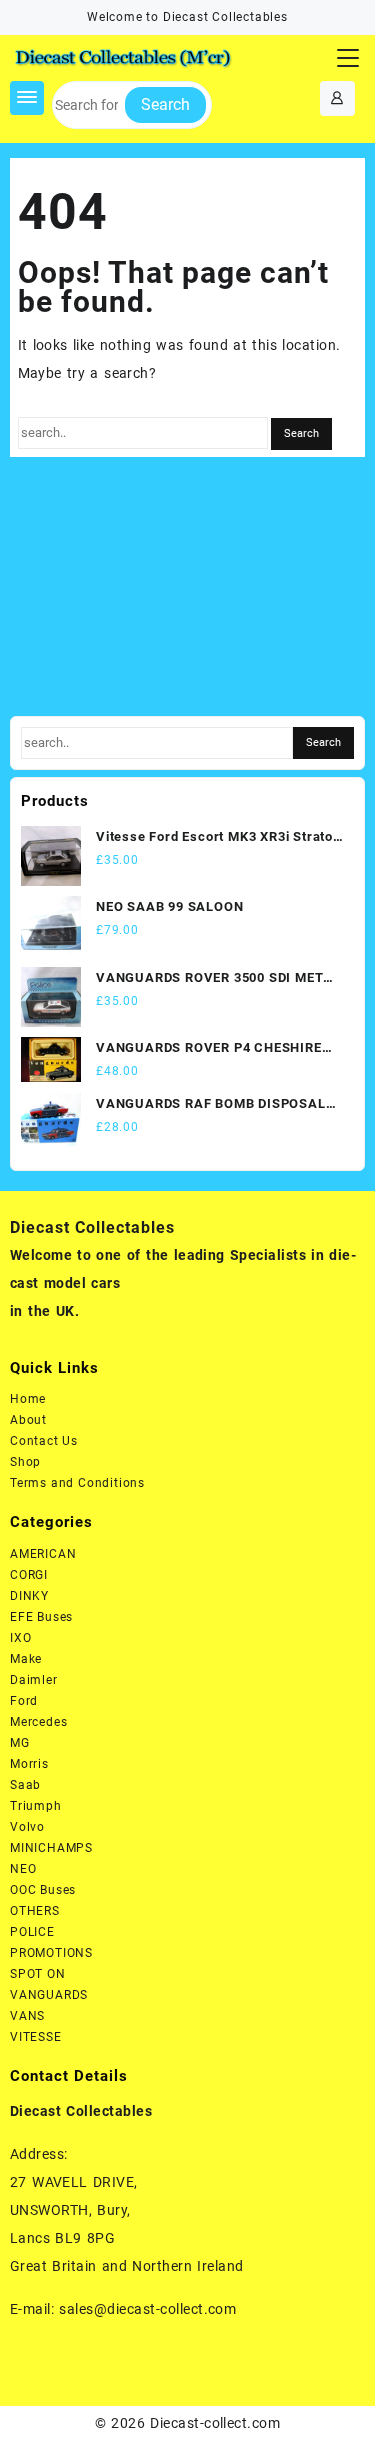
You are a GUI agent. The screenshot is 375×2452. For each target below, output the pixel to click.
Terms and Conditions (77, 1483)
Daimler (34, 1680)
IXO (20, 1638)
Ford (24, 1701)
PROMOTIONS (51, 1953)
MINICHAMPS (51, 1848)
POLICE (32, 1932)
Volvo (27, 1827)
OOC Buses (43, 1890)
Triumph (36, 1806)
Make (26, 1659)
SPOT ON (38, 1974)
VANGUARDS (49, 1995)
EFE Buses (41, 1617)
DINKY (29, 1596)
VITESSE (36, 2037)
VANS (27, 2016)
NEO (23, 1869)
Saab (25, 1785)
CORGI (29, 1575)
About (28, 1420)
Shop (25, 1462)
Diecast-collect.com (215, 2423)
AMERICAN (43, 1554)
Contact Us (44, 1441)
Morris (29, 1764)
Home (28, 1399)
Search (165, 104)
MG (20, 1743)
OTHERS (35, 1911)
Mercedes (38, 1722)
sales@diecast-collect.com (147, 2309)
